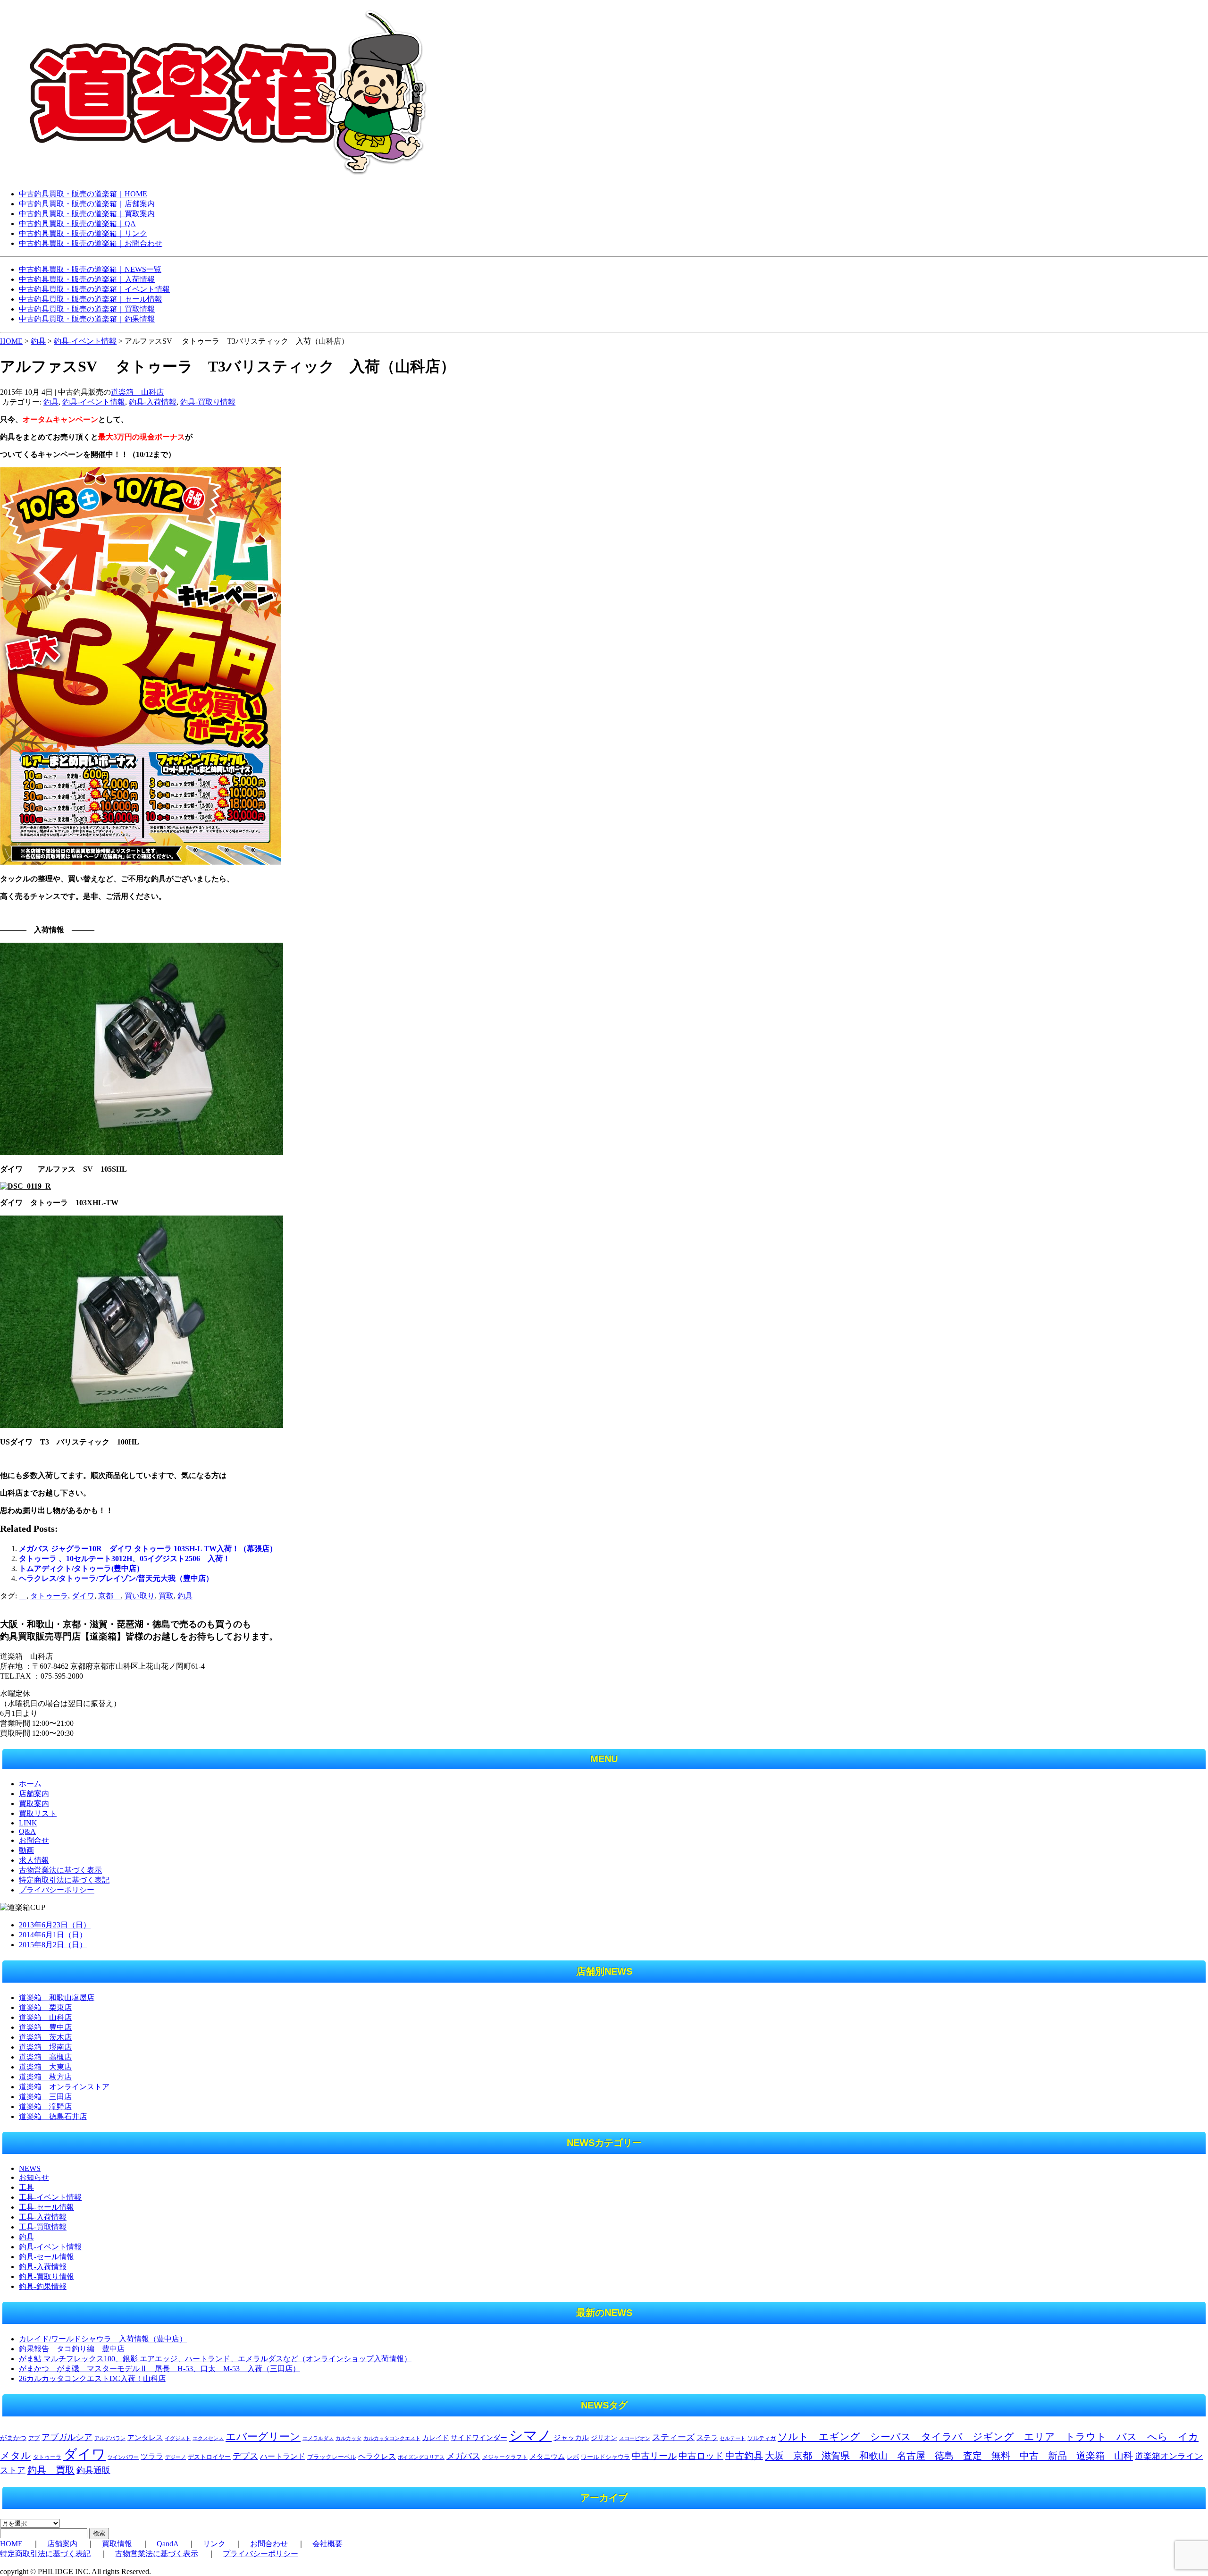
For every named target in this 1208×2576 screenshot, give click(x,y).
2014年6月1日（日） (53, 1935)
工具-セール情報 (46, 2207)
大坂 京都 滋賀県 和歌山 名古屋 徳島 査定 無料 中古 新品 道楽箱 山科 (949, 2456)
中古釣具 (744, 2456)
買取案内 (34, 1803)
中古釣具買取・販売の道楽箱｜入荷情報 (87, 279)
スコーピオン (635, 2438)
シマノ (530, 2435)
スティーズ (673, 2437)
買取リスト (38, 1813)
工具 (26, 2187)
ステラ (707, 2437)
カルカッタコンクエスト (392, 2438)
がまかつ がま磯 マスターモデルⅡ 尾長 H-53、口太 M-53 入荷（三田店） (159, 2369)
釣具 (51, 402)
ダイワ (83, 1596)
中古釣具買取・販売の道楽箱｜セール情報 (91, 299)
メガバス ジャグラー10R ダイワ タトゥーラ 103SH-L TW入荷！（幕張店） (148, 1549)
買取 (166, 1596)
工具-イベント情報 (50, 2197)
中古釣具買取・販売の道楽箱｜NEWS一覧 (90, 269)
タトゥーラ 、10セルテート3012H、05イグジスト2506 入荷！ (125, 1558)
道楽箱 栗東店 (45, 2007)
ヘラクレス (377, 2456)
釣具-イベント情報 (94, 402)
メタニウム (547, 2457)
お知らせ (34, 2177)
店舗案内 (34, 1794)
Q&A (27, 1831)
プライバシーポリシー (57, 1890)
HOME (11, 341)
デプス (245, 2456)
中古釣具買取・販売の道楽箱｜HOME (83, 194)
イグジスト (178, 2438)
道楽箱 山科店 (137, 392)
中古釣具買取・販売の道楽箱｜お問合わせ (91, 243)
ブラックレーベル (332, 2457)
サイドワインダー (479, 2438)
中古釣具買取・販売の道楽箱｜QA (77, 224)
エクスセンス (208, 2438)
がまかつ (13, 2438)
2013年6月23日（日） (55, 1925)
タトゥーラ (49, 1596)
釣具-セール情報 (46, 2257)
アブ (34, 2438)
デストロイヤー (209, 2457)
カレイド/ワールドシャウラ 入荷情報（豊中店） (103, 2339)
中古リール (654, 2456)
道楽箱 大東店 (45, 2067)
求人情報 (34, 1860)
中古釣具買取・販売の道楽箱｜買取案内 (87, 214)
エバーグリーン (263, 2437)
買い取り (140, 1596)
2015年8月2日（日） (53, 1945)
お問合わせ (269, 2544)
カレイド (436, 2438)
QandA (168, 2544)
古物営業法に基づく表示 (60, 1870)
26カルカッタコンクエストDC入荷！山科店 (92, 2378)
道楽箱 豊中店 (45, 2027)
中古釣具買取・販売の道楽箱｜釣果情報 (87, 319)
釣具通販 (93, 2470)
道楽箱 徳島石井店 (53, 2116)
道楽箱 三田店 (45, 2097)
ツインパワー (123, 2457)
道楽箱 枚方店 (45, 2077)
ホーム (30, 1784)
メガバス (463, 2456)
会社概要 (327, 2544)
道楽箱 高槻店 (45, 2057)
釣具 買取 (51, 2470)
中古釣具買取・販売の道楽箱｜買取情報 (87, 309)
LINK (28, 1823)
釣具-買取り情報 (208, 402)
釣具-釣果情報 (43, 2286)
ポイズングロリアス (421, 2457)
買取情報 (117, 2544)
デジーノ (176, 2457)
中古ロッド (701, 2456)
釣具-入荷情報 (153, 402)
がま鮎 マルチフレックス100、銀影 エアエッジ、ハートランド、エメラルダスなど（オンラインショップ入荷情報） (215, 2359)
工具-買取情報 (43, 2227)
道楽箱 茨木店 (45, 2037)
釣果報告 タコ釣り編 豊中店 (72, 2349)
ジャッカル (571, 2438)
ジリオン (604, 2438)
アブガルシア (67, 2437)
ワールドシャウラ (605, 2457)
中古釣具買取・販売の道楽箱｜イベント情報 (94, 289)
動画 (26, 1850)
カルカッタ (348, 2438)
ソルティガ (762, 2438)
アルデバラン (110, 2438)
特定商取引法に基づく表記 (64, 1880)
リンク (214, 2544)
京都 (109, 1596)
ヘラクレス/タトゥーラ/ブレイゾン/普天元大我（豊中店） (116, 1578)
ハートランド (283, 2456)
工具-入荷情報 (43, 2217)
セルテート (733, 2438)
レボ (573, 2457)
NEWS (30, 2168)
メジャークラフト (505, 2457)
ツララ (152, 2456)
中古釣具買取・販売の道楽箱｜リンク (83, 233)
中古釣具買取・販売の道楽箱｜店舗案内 (87, 204)
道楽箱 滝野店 (45, 2107)
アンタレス (145, 2437)
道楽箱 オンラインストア (64, 2087)
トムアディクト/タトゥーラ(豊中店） (81, 1568)
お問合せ (34, 1840)
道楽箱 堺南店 (45, 2047)
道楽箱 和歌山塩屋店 (57, 1997)
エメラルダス (318, 2438)
